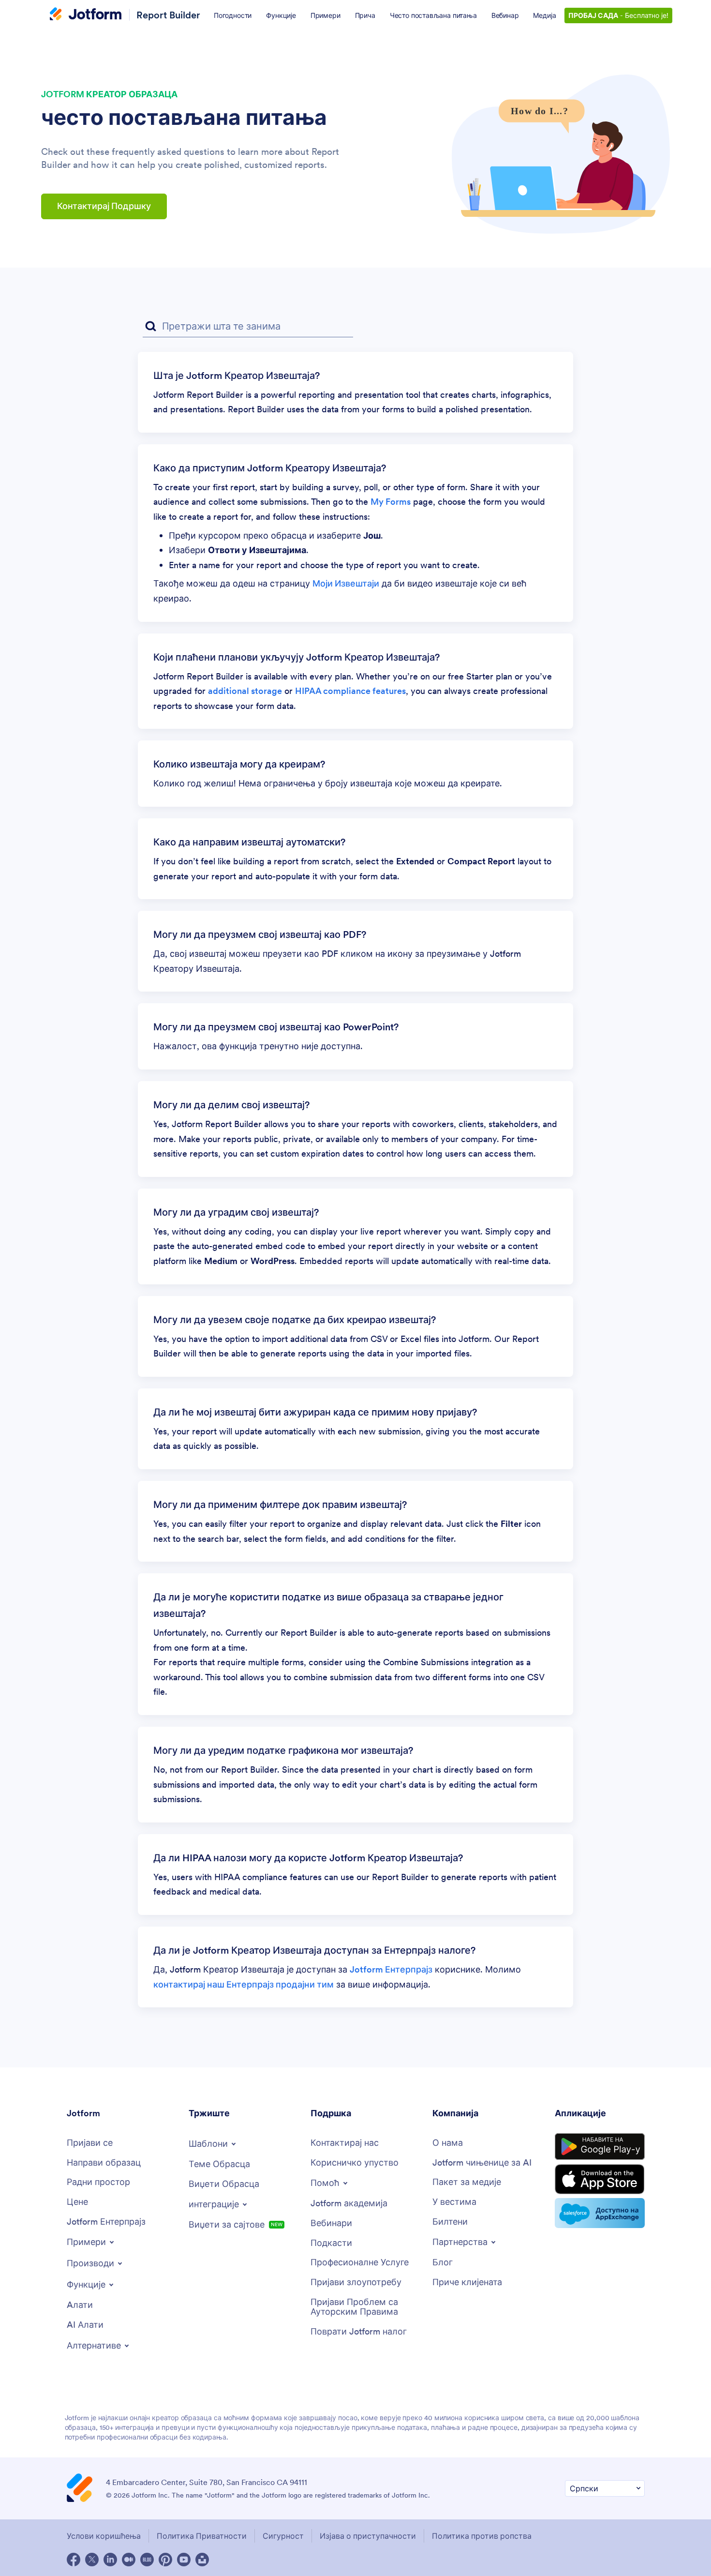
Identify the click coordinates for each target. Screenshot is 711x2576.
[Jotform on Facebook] (74, 2560)
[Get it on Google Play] (600, 2147)
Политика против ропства (482, 2536)
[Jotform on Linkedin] (110, 2560)
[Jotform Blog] (147, 2560)
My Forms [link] (391, 502)
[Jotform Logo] (86, 15)
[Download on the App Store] (600, 2179)
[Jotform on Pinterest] (165, 2560)
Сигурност (283, 2536)
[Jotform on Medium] (129, 2560)
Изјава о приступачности (368, 2536)
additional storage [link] (245, 691)
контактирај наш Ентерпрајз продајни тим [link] (244, 1984)
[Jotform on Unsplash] (202, 2560)
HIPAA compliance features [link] (350, 691)
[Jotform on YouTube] (184, 2560)
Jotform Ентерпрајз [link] (391, 1969)
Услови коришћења (104, 2536)
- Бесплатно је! (618, 15)
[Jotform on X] (92, 2560)
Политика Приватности (202, 2536)
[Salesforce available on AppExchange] (600, 2213)
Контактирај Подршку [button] (104, 206)
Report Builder (168, 15)
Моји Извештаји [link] (346, 583)
